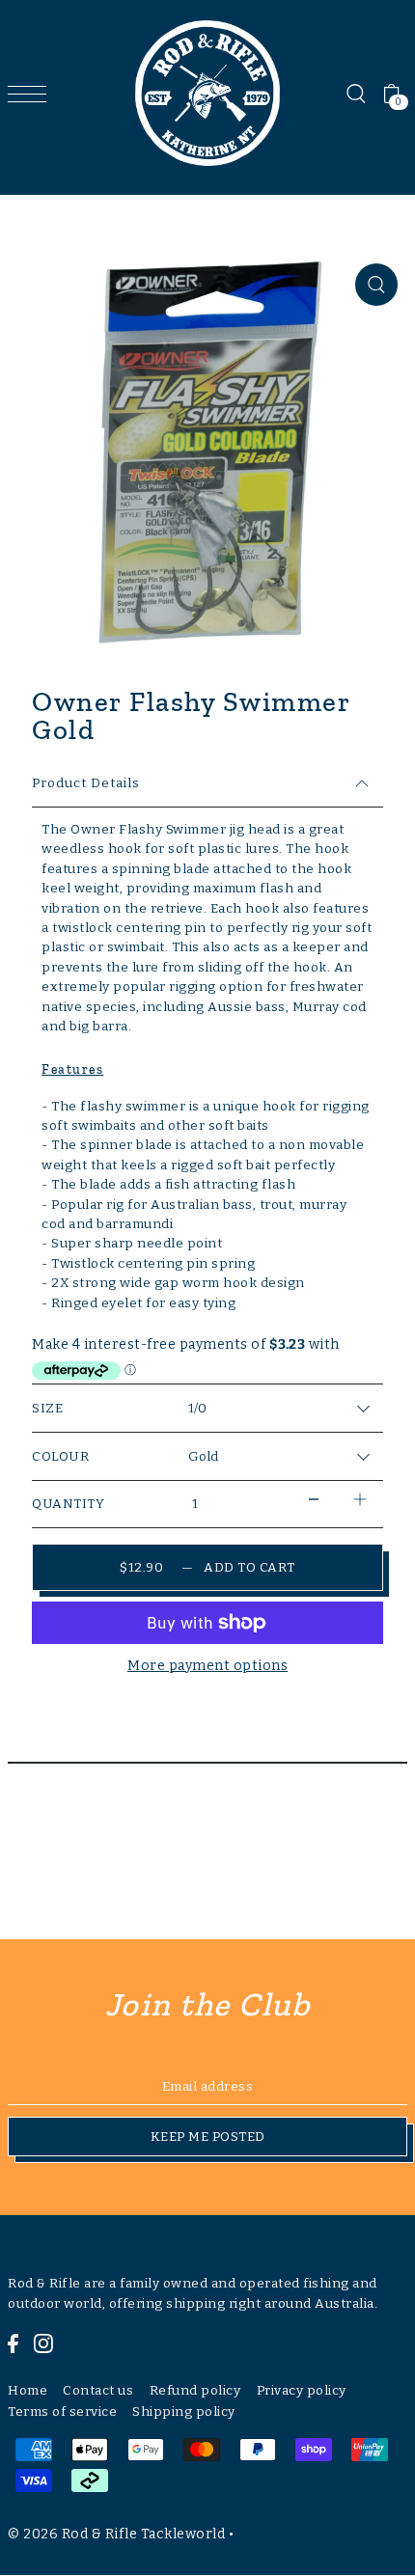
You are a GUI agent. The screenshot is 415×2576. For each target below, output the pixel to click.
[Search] (355, 94)
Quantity (68, 1504)
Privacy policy (302, 2390)
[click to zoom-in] (376, 285)
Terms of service (62, 2412)
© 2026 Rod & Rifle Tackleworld (116, 2534)
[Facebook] (13, 2343)
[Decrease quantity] (314, 1500)
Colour (60, 1456)
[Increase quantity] (360, 1500)
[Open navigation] (32, 94)
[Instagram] (43, 2343)
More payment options (207, 1666)
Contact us (98, 2390)
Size (47, 1408)
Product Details (86, 783)
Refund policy (195, 2390)
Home (28, 2390)
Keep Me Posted (208, 2137)
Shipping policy (184, 2412)
